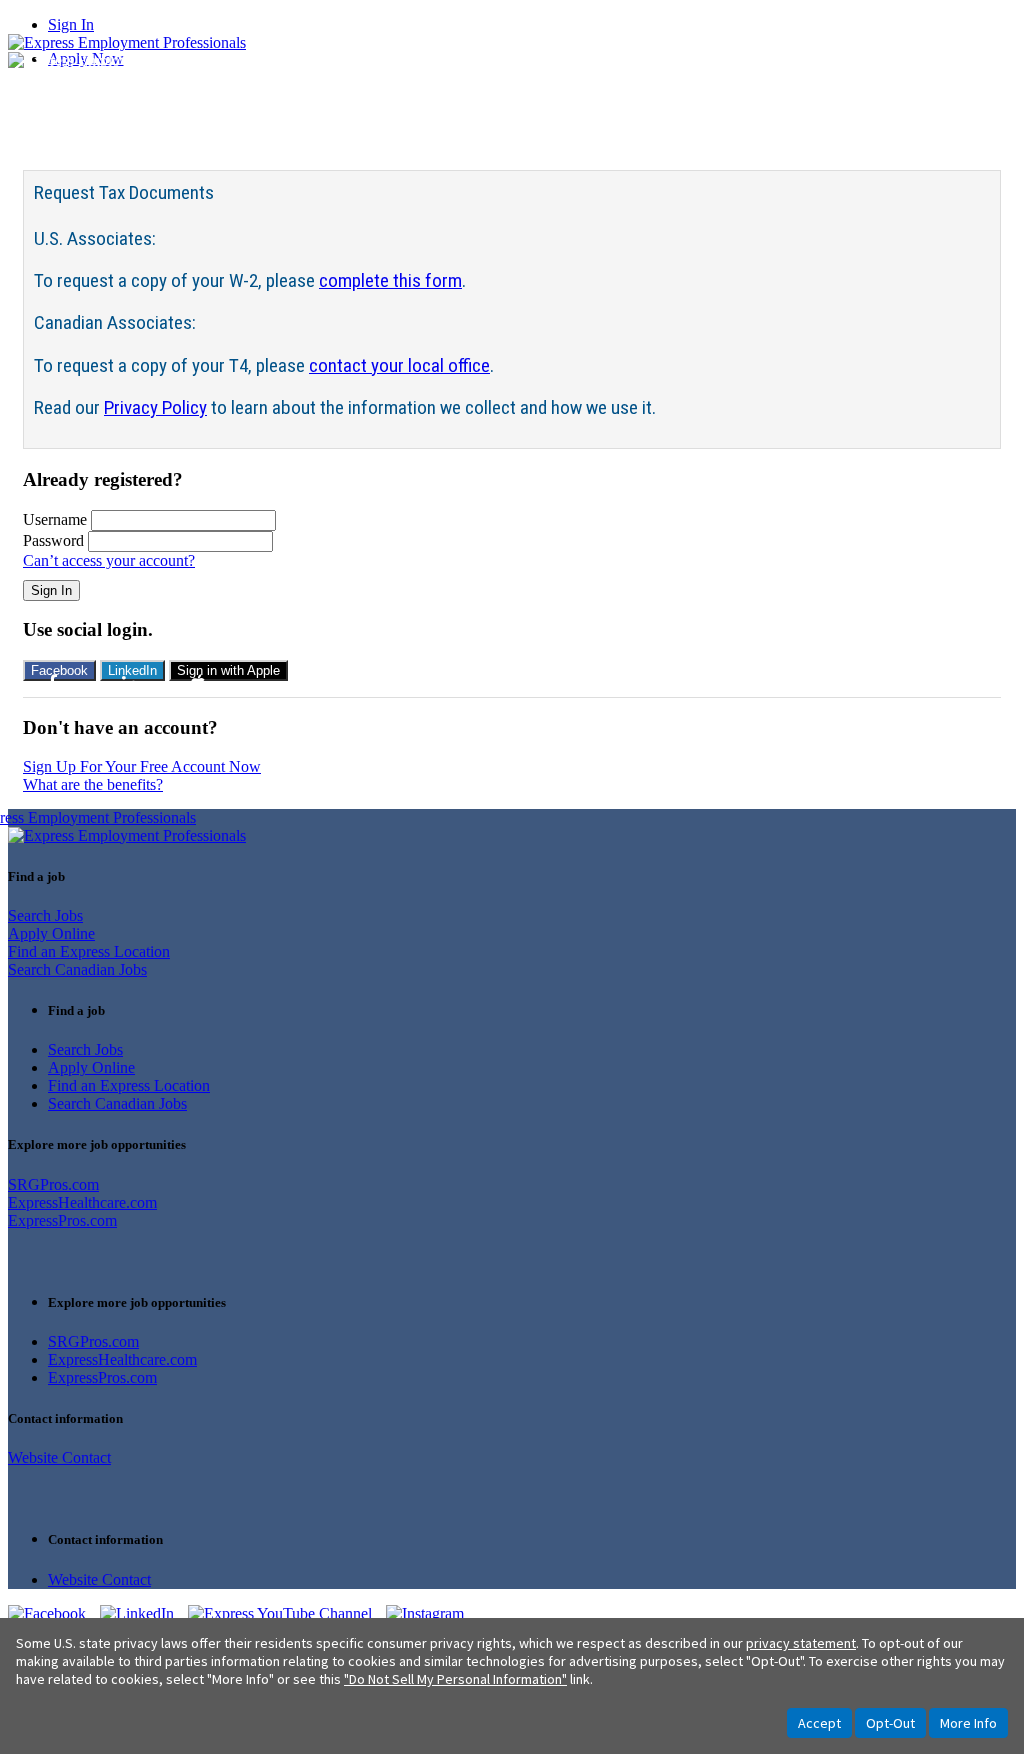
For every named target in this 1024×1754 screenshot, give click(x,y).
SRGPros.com (53, 1184)
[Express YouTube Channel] (287, 1613)
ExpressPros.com (62, 1220)
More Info (968, 1723)
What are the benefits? (93, 784)
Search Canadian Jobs (77, 969)
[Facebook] (54, 1613)
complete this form (390, 280)
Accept (819, 1723)
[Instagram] (430, 1613)
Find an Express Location (89, 951)
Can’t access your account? (109, 560)
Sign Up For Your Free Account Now (142, 766)
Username (55, 519)
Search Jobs (45, 915)
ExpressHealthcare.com (82, 1202)
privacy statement (801, 1643)
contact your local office (399, 365)
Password (53, 540)
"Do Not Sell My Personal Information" (455, 1679)
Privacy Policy (155, 407)
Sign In (71, 24)
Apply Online (51, 933)
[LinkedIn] (144, 1613)
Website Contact (59, 1457)
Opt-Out (890, 1723)
